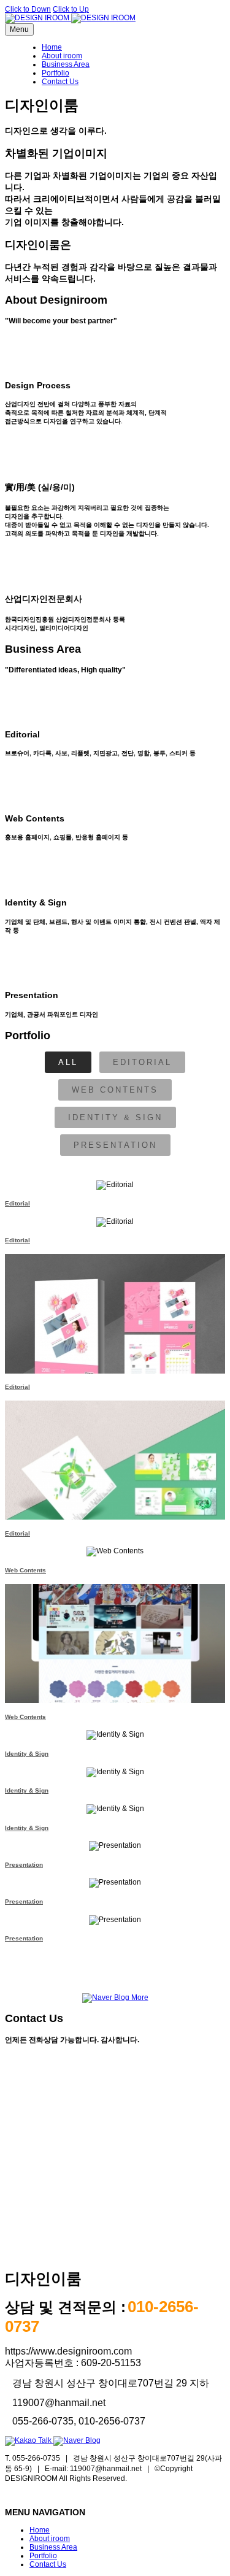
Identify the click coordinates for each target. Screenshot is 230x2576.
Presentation (115, 1145)
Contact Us (60, 82)
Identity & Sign (115, 1117)
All (68, 1062)
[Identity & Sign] (115, 1735)
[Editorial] (115, 1185)
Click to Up (71, 9)
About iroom (62, 56)
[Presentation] (115, 1846)
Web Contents (115, 1090)
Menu (19, 29)
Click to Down (28, 9)
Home (52, 47)
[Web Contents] (115, 1551)
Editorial (142, 1062)
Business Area (66, 64)
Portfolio (56, 73)
